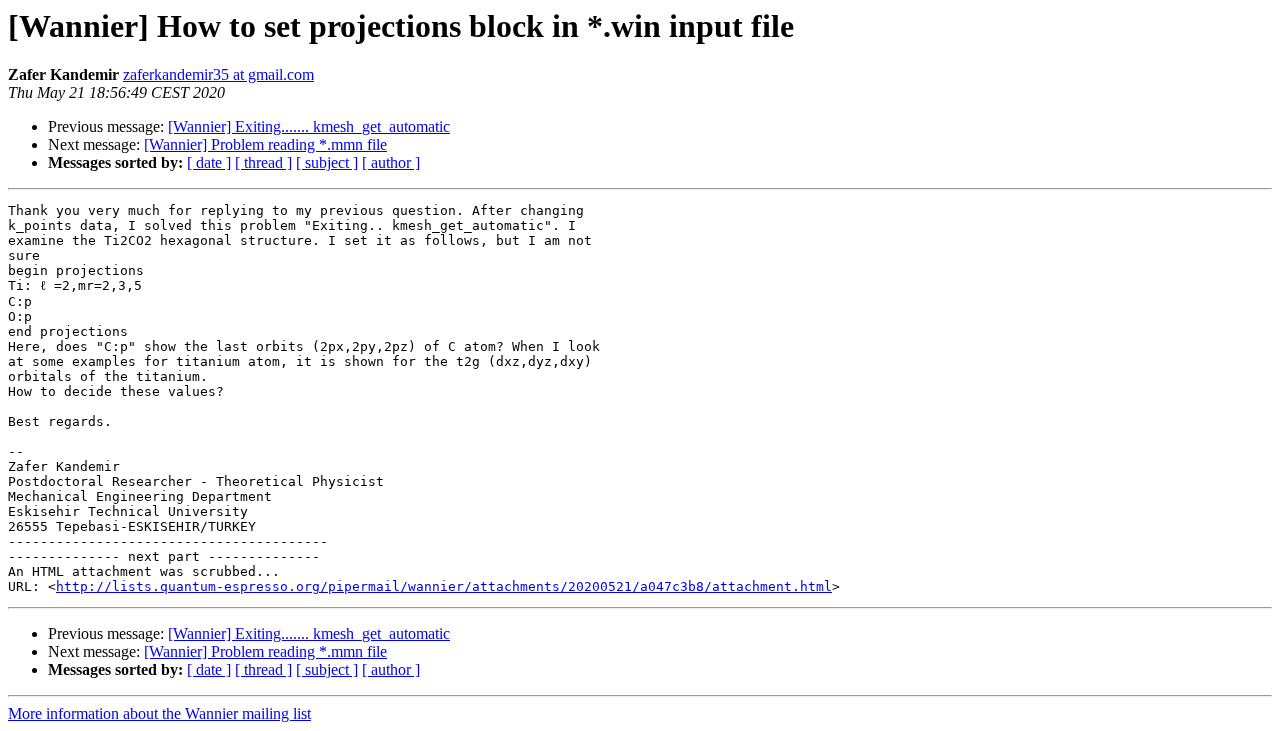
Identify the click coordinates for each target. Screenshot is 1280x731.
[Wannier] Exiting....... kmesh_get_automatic (309, 126)
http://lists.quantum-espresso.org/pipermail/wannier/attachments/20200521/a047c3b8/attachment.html (444, 586)
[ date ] (209, 162)
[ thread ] (263, 162)
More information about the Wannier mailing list (159, 713)
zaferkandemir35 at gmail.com (218, 74)
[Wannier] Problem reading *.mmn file (265, 144)
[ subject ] (327, 162)
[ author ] (391, 162)
